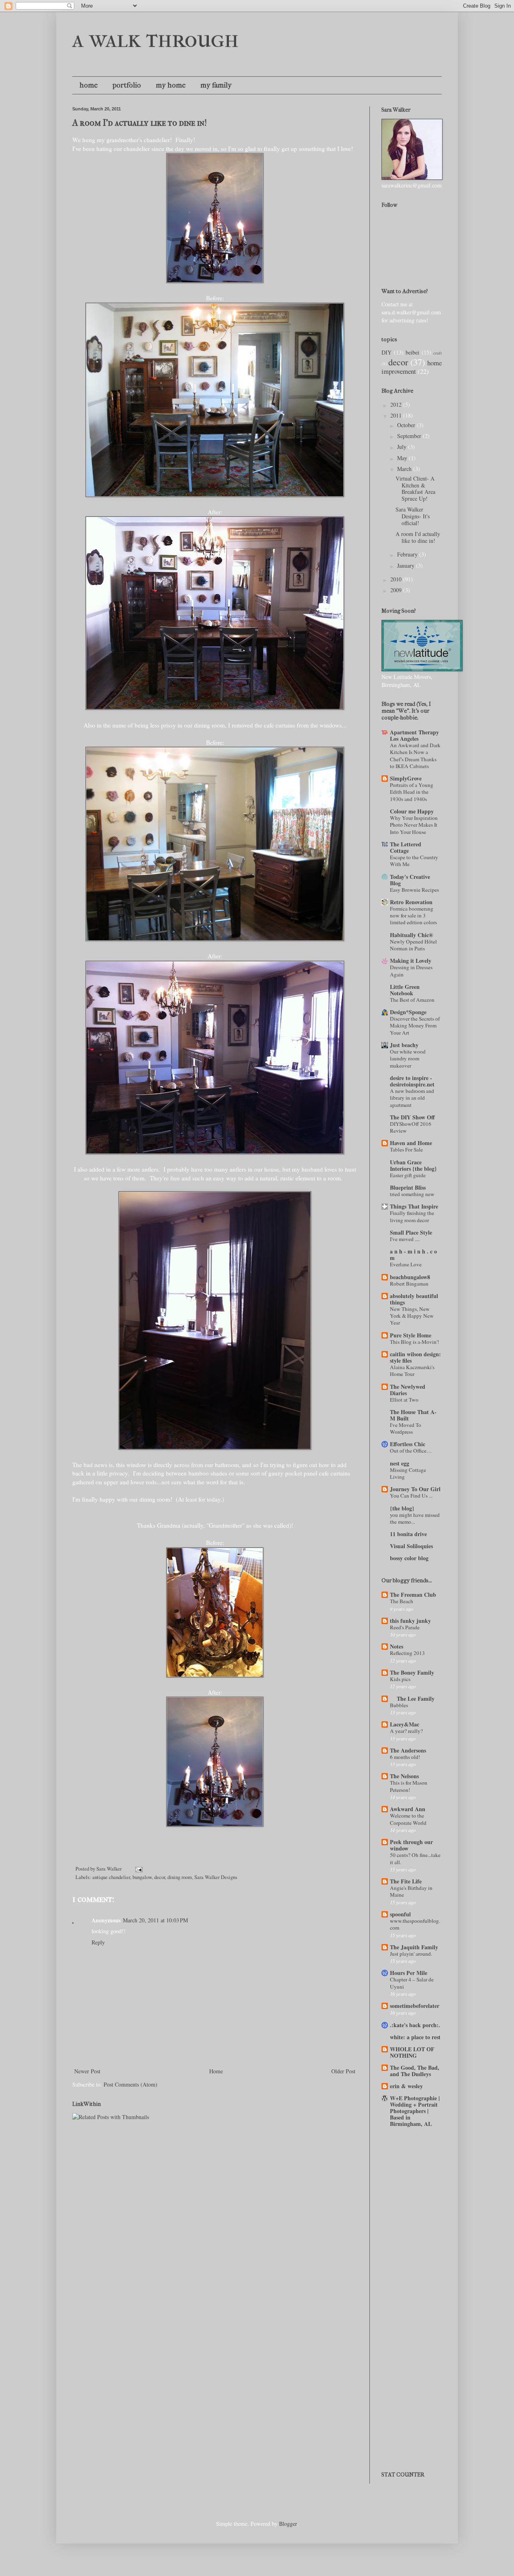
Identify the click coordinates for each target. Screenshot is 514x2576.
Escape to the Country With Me (414, 861)
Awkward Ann (408, 1809)
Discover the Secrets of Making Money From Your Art (415, 1026)
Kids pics (400, 1679)
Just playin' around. (411, 1954)
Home (216, 2071)
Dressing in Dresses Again (411, 971)
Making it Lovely (411, 961)
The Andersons (408, 1750)
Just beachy (404, 1045)
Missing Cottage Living (408, 1473)
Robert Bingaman (409, 1284)
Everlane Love (406, 1264)
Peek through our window (411, 1845)
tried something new (412, 1194)
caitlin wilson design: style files (415, 1357)
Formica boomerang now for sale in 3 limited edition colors (413, 916)
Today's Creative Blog (410, 880)
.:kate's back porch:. (415, 2025)
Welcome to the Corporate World (408, 1819)
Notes (397, 1646)
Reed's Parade (405, 1627)
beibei (412, 352)
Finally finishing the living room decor (412, 1216)
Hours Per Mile (409, 1973)
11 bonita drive (408, 1534)
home (89, 85)
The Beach (402, 1601)
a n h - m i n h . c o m (413, 1254)
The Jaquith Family (414, 1947)
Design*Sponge (408, 1012)
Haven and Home (411, 1143)
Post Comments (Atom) (131, 2084)
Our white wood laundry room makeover (408, 1059)
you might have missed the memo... (415, 1518)
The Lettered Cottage (406, 847)
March (405, 469)
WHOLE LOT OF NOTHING (412, 2052)
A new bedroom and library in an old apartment (412, 1098)
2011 (397, 415)
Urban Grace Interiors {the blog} (413, 1165)
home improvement (412, 367)
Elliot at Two (404, 1400)
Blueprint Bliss (408, 1187)
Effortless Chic (408, 1444)
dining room (180, 1877)
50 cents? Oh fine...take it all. (415, 1858)
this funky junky (410, 1621)
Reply (98, 1942)
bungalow (142, 1877)
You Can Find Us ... (411, 1496)
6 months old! (405, 1757)
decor (160, 1877)
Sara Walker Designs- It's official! (413, 516)
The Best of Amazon (412, 1000)
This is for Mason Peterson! (409, 1786)
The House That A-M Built (413, 1415)
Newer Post (87, 2071)
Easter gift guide (408, 1175)
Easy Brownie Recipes (414, 890)
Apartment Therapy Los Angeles (414, 735)
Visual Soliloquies (411, 1546)
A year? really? (406, 1731)
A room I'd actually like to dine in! (140, 123)
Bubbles (399, 1705)
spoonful (400, 1914)
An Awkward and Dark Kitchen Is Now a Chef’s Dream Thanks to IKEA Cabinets (415, 756)
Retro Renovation (411, 902)
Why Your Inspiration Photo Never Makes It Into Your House (414, 825)
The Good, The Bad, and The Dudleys (415, 2071)
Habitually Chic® (411, 935)
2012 (397, 405)
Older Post (343, 2071)
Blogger (288, 2524)
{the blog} (402, 1508)
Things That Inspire (414, 1206)
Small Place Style (411, 1232)
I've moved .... (405, 1239)
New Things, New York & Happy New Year (412, 1316)
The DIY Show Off (412, 1117)
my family (216, 85)
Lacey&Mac (405, 1724)
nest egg (400, 1463)
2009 (397, 590)
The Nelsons (404, 1776)
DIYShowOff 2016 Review (411, 1127)
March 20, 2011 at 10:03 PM (155, 1920)
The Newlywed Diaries (408, 1390)
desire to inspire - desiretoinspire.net (412, 1081)
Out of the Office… (411, 1451)
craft (438, 353)
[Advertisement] (418, 2172)
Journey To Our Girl (415, 1489)
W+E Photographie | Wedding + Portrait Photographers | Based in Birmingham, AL (415, 2111)
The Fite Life (406, 1881)
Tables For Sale (406, 1149)
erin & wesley (406, 2086)
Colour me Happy (412, 811)
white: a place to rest (415, 2037)
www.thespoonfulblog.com (415, 1924)
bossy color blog (409, 1558)
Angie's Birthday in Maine (411, 1891)
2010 (397, 579)
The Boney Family (412, 1672)
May (403, 458)
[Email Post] (138, 1869)
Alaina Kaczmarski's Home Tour (412, 1371)
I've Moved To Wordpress (406, 1428)
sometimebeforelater (415, 2006)
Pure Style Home (411, 1335)
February (408, 554)
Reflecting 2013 (407, 1653)
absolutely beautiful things (414, 1299)
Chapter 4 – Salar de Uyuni (412, 1983)
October (407, 425)
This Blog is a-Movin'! (414, 1342)
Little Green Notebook (405, 990)
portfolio (127, 85)
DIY (387, 352)
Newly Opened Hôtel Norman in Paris (413, 945)
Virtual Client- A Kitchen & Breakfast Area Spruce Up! (415, 488)
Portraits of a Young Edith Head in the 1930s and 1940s (412, 792)
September (410, 436)
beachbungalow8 (410, 1277)
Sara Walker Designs (216, 1877)
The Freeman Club (413, 1595)
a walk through (156, 39)
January (407, 566)
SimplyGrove (406, 778)
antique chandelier (111, 1877)
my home (171, 85)
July (403, 447)
